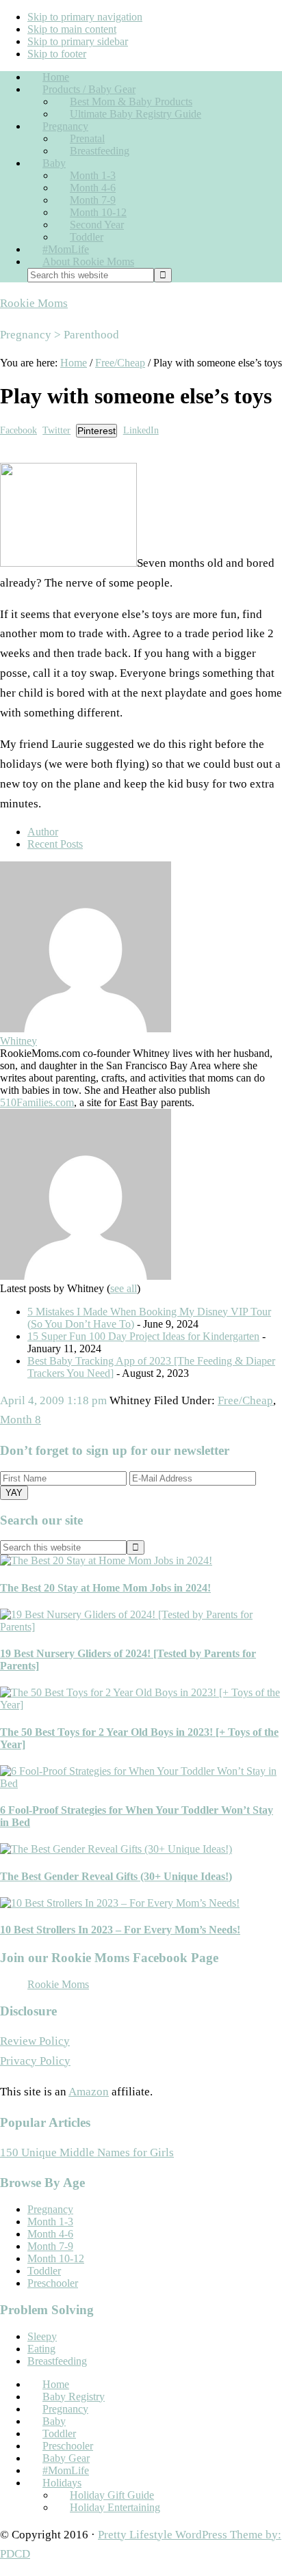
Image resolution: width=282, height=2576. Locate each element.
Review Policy (35, 2041)
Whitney (18, 1041)
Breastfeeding (57, 2361)
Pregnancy (50, 2209)
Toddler (44, 2271)
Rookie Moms (34, 303)
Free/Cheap (245, 1400)
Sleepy (42, 2336)
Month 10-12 (56, 2258)
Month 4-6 (50, 2234)
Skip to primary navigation (85, 17)
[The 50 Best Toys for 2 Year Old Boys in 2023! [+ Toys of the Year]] (141, 1705)
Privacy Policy (35, 2061)
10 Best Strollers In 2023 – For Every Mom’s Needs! (120, 1930)
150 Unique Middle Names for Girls (87, 2152)
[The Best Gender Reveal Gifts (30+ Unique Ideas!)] (116, 1849)
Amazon (89, 2092)
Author (43, 832)
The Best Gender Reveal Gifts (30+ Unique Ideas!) (116, 1876)
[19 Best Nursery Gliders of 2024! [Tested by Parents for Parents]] (141, 1627)
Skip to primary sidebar (78, 41)
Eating (41, 2349)
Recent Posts (55, 844)
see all (124, 1288)
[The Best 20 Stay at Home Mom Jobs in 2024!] (106, 1560)
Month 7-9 (50, 2246)
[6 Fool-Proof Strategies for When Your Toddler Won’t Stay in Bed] (141, 1783)
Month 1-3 (50, 2222)
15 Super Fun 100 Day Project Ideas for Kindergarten (143, 1336)
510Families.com (37, 1102)
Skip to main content (72, 29)
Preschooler (53, 2283)
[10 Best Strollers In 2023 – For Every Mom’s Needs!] (120, 1903)
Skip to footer (57, 54)
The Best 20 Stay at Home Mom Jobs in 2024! (105, 1588)
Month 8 (21, 1420)
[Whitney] (86, 1029)
